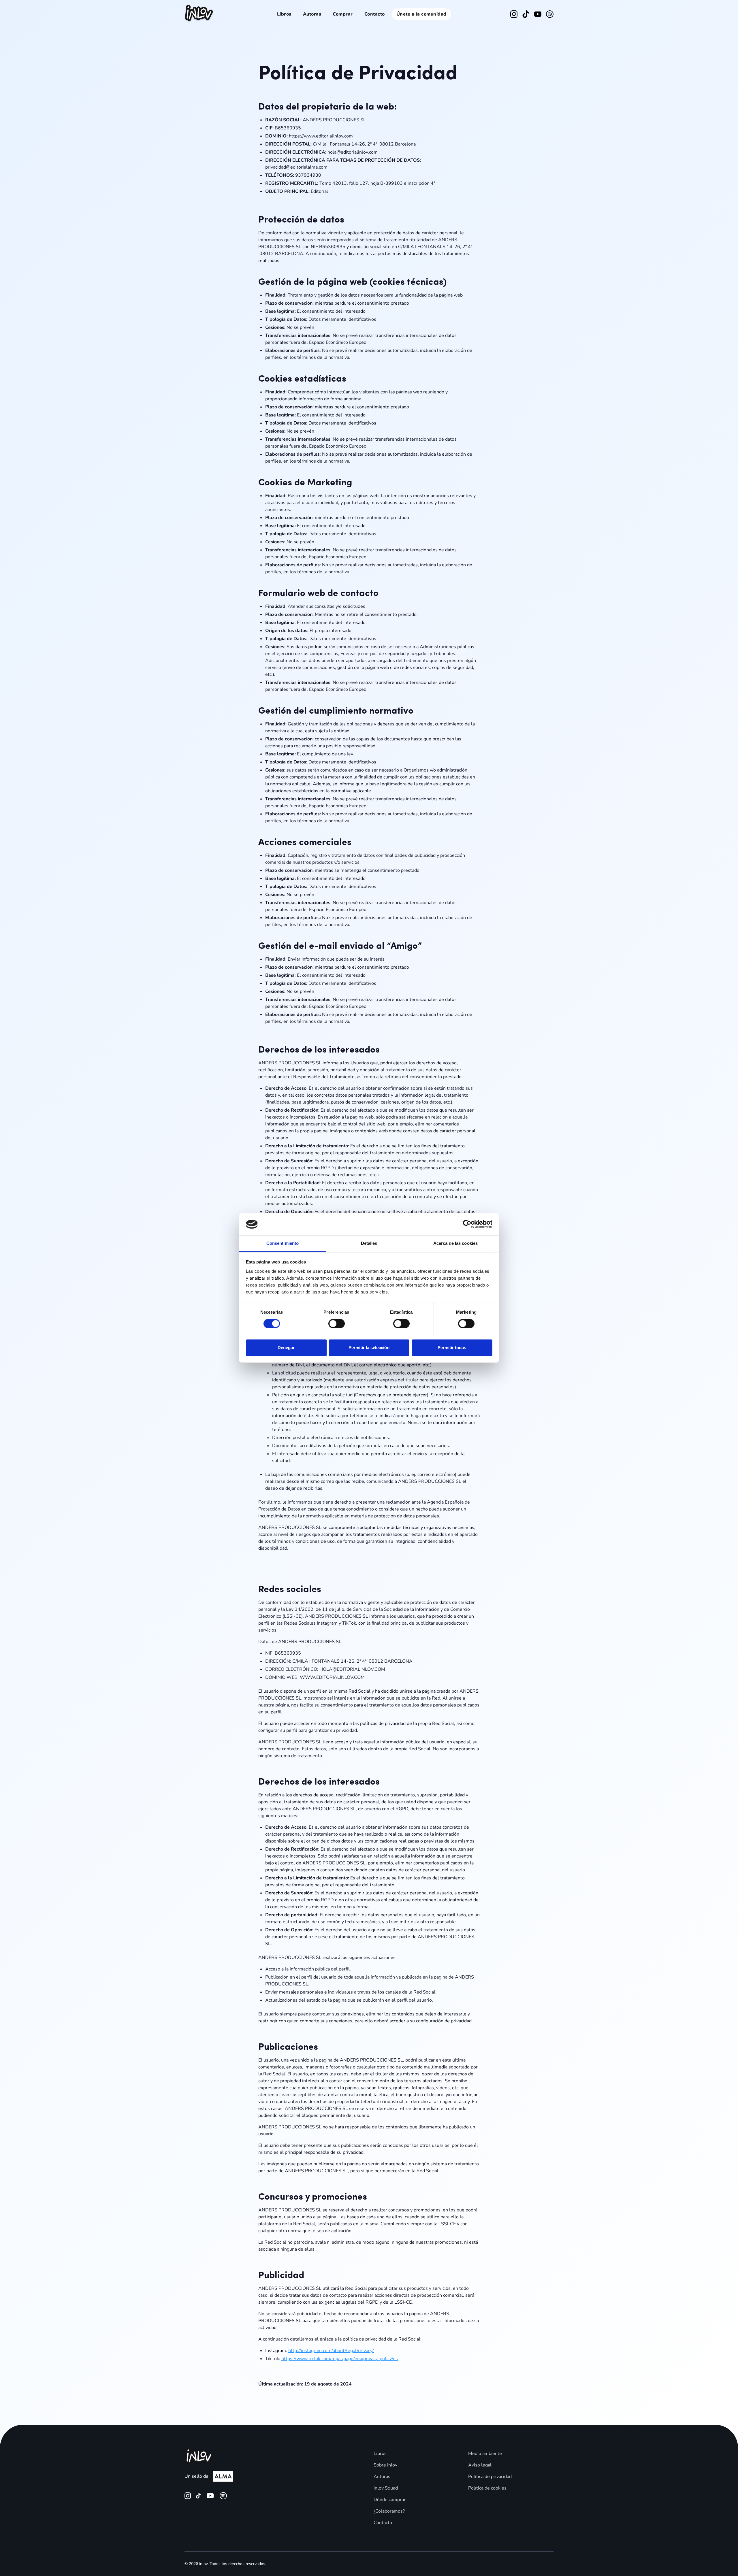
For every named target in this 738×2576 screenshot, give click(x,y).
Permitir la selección (369, 1348)
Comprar (343, 14)
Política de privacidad (490, 2477)
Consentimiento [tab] (283, 1243)
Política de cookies (487, 2488)
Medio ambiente (485, 2454)
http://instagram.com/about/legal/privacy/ (331, 2351)
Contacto (375, 14)
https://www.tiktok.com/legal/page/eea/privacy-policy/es (340, 2359)
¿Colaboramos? (389, 2511)
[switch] (337, 1324)
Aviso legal (480, 2465)
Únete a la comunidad (421, 14)
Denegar (286, 1348)
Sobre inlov (385, 2465)
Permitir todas (452, 1348)
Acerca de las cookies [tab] (455, 1243)
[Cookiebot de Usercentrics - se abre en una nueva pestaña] (467, 1224)
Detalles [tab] (369, 1243)
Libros (284, 14)
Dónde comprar (390, 2500)
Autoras (312, 14)
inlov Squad (386, 2488)
